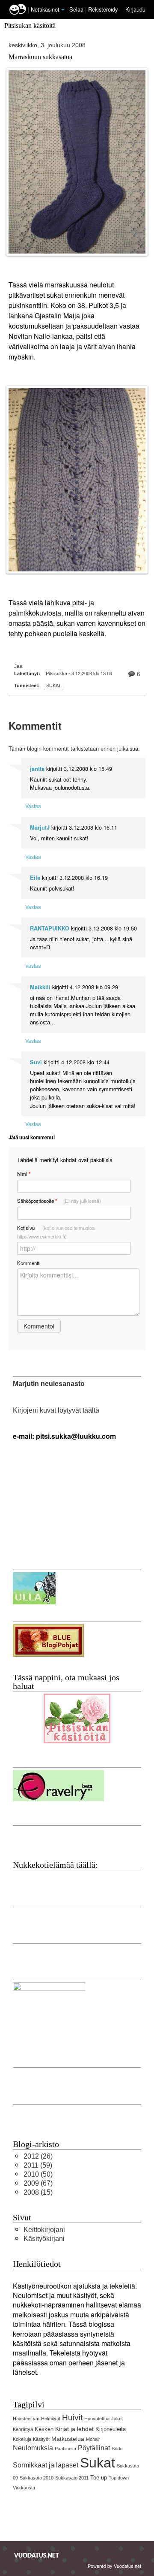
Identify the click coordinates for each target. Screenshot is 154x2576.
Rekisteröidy (103, 9)
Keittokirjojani (44, 2230)
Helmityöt (51, 2419)
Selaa (77, 9)
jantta (37, 769)
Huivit (72, 2417)
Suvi (36, 1062)
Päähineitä (65, 2449)
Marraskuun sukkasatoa (40, 57)
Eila (35, 878)
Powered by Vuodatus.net (114, 2566)
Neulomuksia (33, 2448)
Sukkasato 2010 (37, 2478)
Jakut (117, 2419)
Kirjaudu (135, 9)
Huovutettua (97, 2419)
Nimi (24, 1174)
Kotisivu (56, 1232)
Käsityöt (41, 2439)
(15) (38, 2192)
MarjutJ (40, 827)
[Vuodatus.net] (37, 2555)
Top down (119, 2478)
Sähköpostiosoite (59, 1201)
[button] (63, 10)
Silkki (117, 2449)
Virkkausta (24, 2488)
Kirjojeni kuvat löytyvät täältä (56, 1410)
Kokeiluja (22, 2439)
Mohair (93, 2439)
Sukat (54, 686)
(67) (38, 2183)
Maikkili (40, 987)
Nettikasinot (45, 9)
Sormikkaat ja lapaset (46, 2465)
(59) (38, 2165)
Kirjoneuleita (111, 2429)
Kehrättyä (23, 2429)
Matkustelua (68, 2439)
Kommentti (29, 1263)
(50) (38, 2174)
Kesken (44, 2429)
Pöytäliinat (94, 2448)
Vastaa (33, 806)
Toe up (99, 2478)
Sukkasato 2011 (72, 2478)
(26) (38, 2156)
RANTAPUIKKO (50, 928)
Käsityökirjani (44, 2239)
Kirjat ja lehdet (74, 2429)
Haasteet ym (26, 2419)
